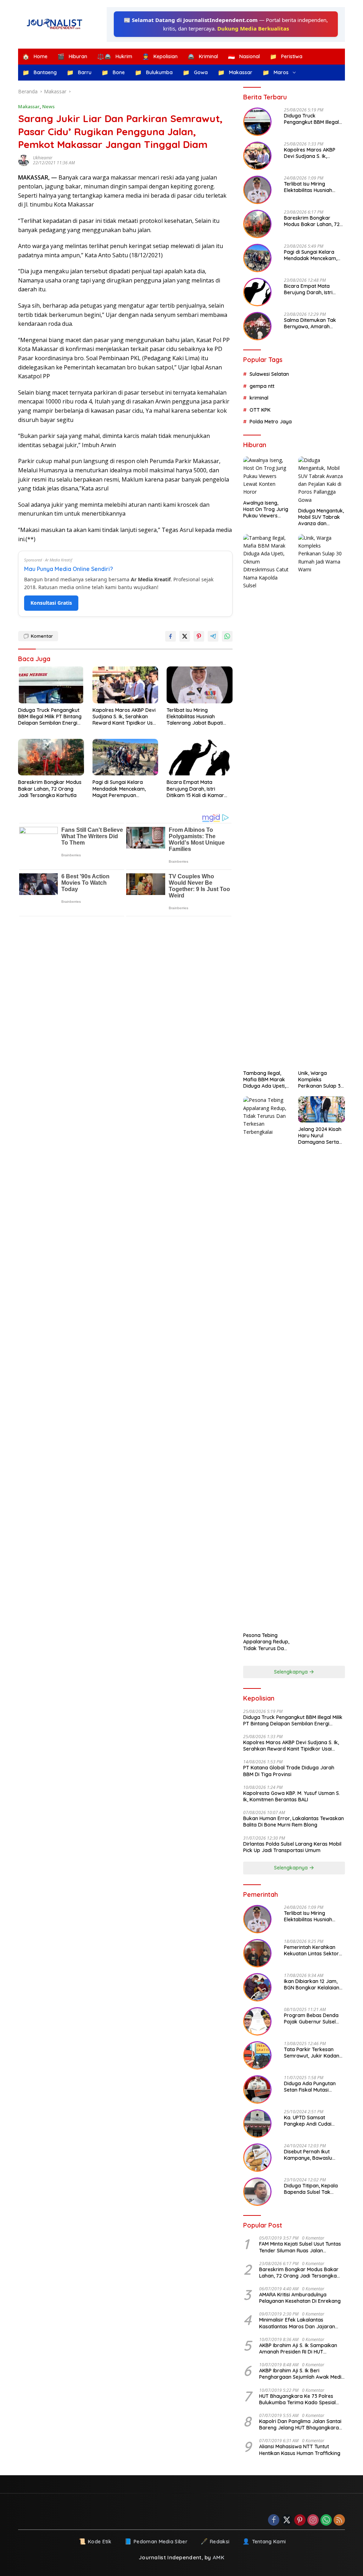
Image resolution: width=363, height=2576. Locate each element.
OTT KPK (260, 410)
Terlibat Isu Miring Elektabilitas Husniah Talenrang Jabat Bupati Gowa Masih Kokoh (195, 717)
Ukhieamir (43, 158)
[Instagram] (313, 2520)
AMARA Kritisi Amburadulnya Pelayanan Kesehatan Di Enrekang (300, 2298)
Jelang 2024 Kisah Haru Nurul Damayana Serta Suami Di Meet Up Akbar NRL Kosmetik (320, 1136)
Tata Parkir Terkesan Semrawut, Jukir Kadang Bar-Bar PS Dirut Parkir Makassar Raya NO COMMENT (313, 2053)
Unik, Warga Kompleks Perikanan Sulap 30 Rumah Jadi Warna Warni (321, 1080)
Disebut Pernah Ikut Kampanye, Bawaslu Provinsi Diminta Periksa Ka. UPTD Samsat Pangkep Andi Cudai (312, 2155)
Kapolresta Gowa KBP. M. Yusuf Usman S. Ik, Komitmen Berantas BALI (292, 1796)
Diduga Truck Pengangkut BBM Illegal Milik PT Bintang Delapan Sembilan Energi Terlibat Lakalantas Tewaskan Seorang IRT (50, 717)
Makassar (29, 106)
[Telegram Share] (213, 636)
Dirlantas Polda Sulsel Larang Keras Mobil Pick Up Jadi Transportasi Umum (292, 1847)
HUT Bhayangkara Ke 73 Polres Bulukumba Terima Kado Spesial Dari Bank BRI (297, 2399)
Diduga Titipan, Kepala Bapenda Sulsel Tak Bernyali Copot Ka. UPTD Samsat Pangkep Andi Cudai (313, 2189)
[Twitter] (287, 2520)
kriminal (259, 398)
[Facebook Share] (171, 636)
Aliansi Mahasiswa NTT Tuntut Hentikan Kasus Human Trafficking (300, 2450)
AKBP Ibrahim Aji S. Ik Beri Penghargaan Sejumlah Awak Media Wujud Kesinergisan (302, 2374)
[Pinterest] (300, 2520)
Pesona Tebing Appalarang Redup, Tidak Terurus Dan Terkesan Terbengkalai (266, 1642)
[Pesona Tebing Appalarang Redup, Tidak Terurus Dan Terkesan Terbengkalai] (267, 1362)
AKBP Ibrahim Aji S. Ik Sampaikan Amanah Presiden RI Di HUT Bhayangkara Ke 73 (298, 2349)
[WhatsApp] (326, 2520)
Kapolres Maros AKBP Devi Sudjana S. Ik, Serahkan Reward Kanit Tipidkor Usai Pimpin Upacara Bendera (125, 717)
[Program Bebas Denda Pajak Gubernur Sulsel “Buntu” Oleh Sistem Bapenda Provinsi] (257, 2021)
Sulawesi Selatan (269, 374)
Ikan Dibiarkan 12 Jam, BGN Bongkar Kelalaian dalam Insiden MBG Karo (313, 1984)
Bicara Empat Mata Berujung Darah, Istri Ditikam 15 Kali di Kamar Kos (195, 789)
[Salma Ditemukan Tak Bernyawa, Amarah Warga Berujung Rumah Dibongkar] (257, 326)
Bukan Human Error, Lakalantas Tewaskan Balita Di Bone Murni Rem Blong (294, 1822)
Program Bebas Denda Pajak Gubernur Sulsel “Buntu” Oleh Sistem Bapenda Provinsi (311, 2018)
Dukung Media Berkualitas (253, 28)
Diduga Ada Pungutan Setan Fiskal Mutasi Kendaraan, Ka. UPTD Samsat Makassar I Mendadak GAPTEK (310, 2087)
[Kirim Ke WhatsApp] (227, 636)
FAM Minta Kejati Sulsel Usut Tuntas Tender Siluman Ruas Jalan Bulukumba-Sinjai (300, 2247)
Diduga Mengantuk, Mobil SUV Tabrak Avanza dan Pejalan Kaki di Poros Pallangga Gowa (321, 517)
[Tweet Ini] (185, 636)
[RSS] (339, 2520)
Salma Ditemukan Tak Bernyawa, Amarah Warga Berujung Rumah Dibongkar (312, 323)
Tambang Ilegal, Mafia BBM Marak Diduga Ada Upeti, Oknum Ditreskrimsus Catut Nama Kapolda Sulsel (266, 1080)
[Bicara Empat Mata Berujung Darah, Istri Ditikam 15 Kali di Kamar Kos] (200, 757)
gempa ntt (262, 386)
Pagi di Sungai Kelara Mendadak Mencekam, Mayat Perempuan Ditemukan (119, 789)
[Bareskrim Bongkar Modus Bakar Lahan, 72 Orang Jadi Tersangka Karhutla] (51, 757)
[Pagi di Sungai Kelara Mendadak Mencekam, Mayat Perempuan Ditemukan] (125, 757)
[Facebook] (274, 2520)
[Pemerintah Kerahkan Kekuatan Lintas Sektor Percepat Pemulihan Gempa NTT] (257, 1953)
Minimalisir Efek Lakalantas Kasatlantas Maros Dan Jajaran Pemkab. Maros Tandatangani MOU (301, 2323)
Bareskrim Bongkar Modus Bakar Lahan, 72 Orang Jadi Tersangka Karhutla (50, 789)
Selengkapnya (292, 1672)
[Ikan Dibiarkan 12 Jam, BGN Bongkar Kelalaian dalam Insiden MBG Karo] (257, 1987)
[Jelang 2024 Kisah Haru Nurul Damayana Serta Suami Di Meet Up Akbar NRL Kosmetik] (322, 1109)
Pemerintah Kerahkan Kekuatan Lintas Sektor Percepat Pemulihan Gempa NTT (311, 1950)
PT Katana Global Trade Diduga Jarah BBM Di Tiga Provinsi (289, 1771)
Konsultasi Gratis (51, 603)
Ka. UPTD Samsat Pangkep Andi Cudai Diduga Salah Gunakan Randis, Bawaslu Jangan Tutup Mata (313, 2121)
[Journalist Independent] (57, 24)
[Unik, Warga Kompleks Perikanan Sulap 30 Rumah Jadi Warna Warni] (322, 800)
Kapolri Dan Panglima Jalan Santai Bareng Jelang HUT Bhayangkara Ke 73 (300, 2424)
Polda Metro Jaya (271, 422)
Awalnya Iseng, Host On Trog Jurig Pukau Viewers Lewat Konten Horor (266, 509)
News (48, 106)
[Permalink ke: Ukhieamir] (26, 160)
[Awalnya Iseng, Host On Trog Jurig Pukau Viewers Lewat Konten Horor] (267, 476)
